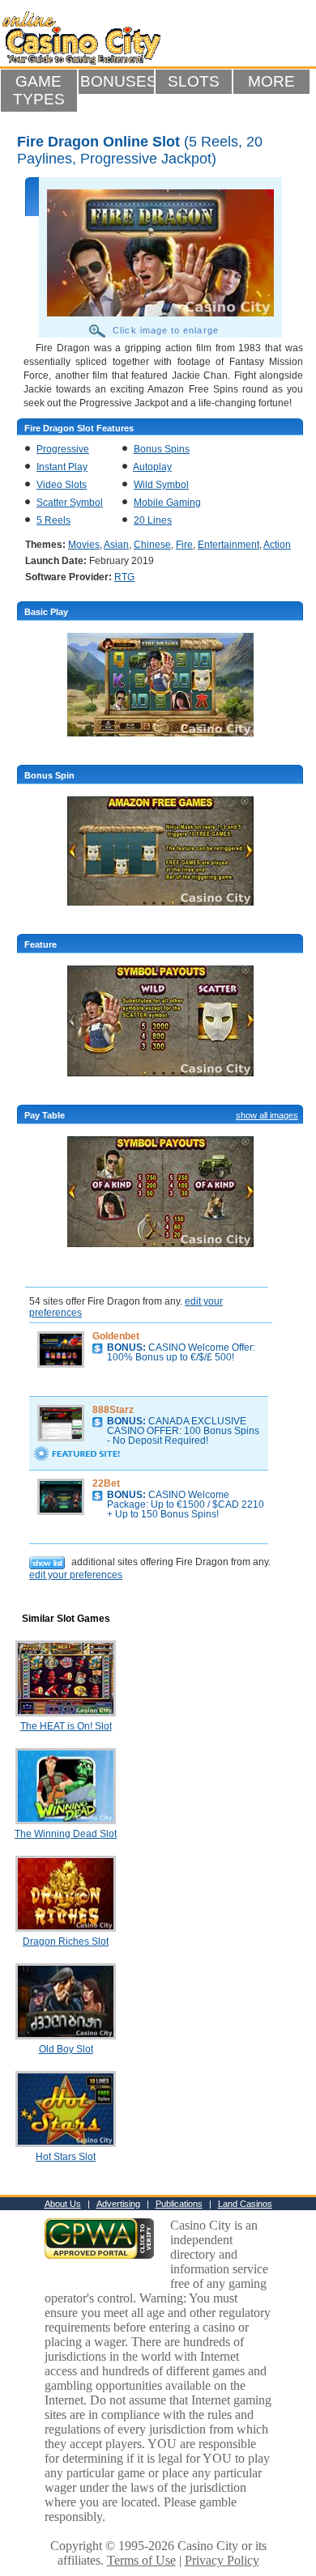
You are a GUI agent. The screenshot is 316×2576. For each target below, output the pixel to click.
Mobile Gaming (167, 503)
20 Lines (153, 520)
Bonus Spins (162, 449)
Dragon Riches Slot (66, 1942)
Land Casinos (245, 2204)
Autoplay (152, 467)
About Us (63, 2204)
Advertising (118, 2204)
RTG (124, 577)
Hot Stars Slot (66, 2157)
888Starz (113, 1410)
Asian (116, 545)
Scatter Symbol (70, 503)
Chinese (152, 545)
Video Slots (62, 485)
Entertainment (228, 545)
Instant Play (62, 467)
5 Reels (53, 520)
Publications (179, 2204)
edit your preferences (76, 1575)
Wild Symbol (161, 485)
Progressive (63, 449)
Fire (184, 545)
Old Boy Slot (66, 2049)
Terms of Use (141, 2560)
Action (277, 545)
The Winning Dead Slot (66, 1834)
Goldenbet (116, 1336)
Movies (84, 545)
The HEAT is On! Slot (66, 1726)
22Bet (106, 1483)
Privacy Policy (222, 2560)
